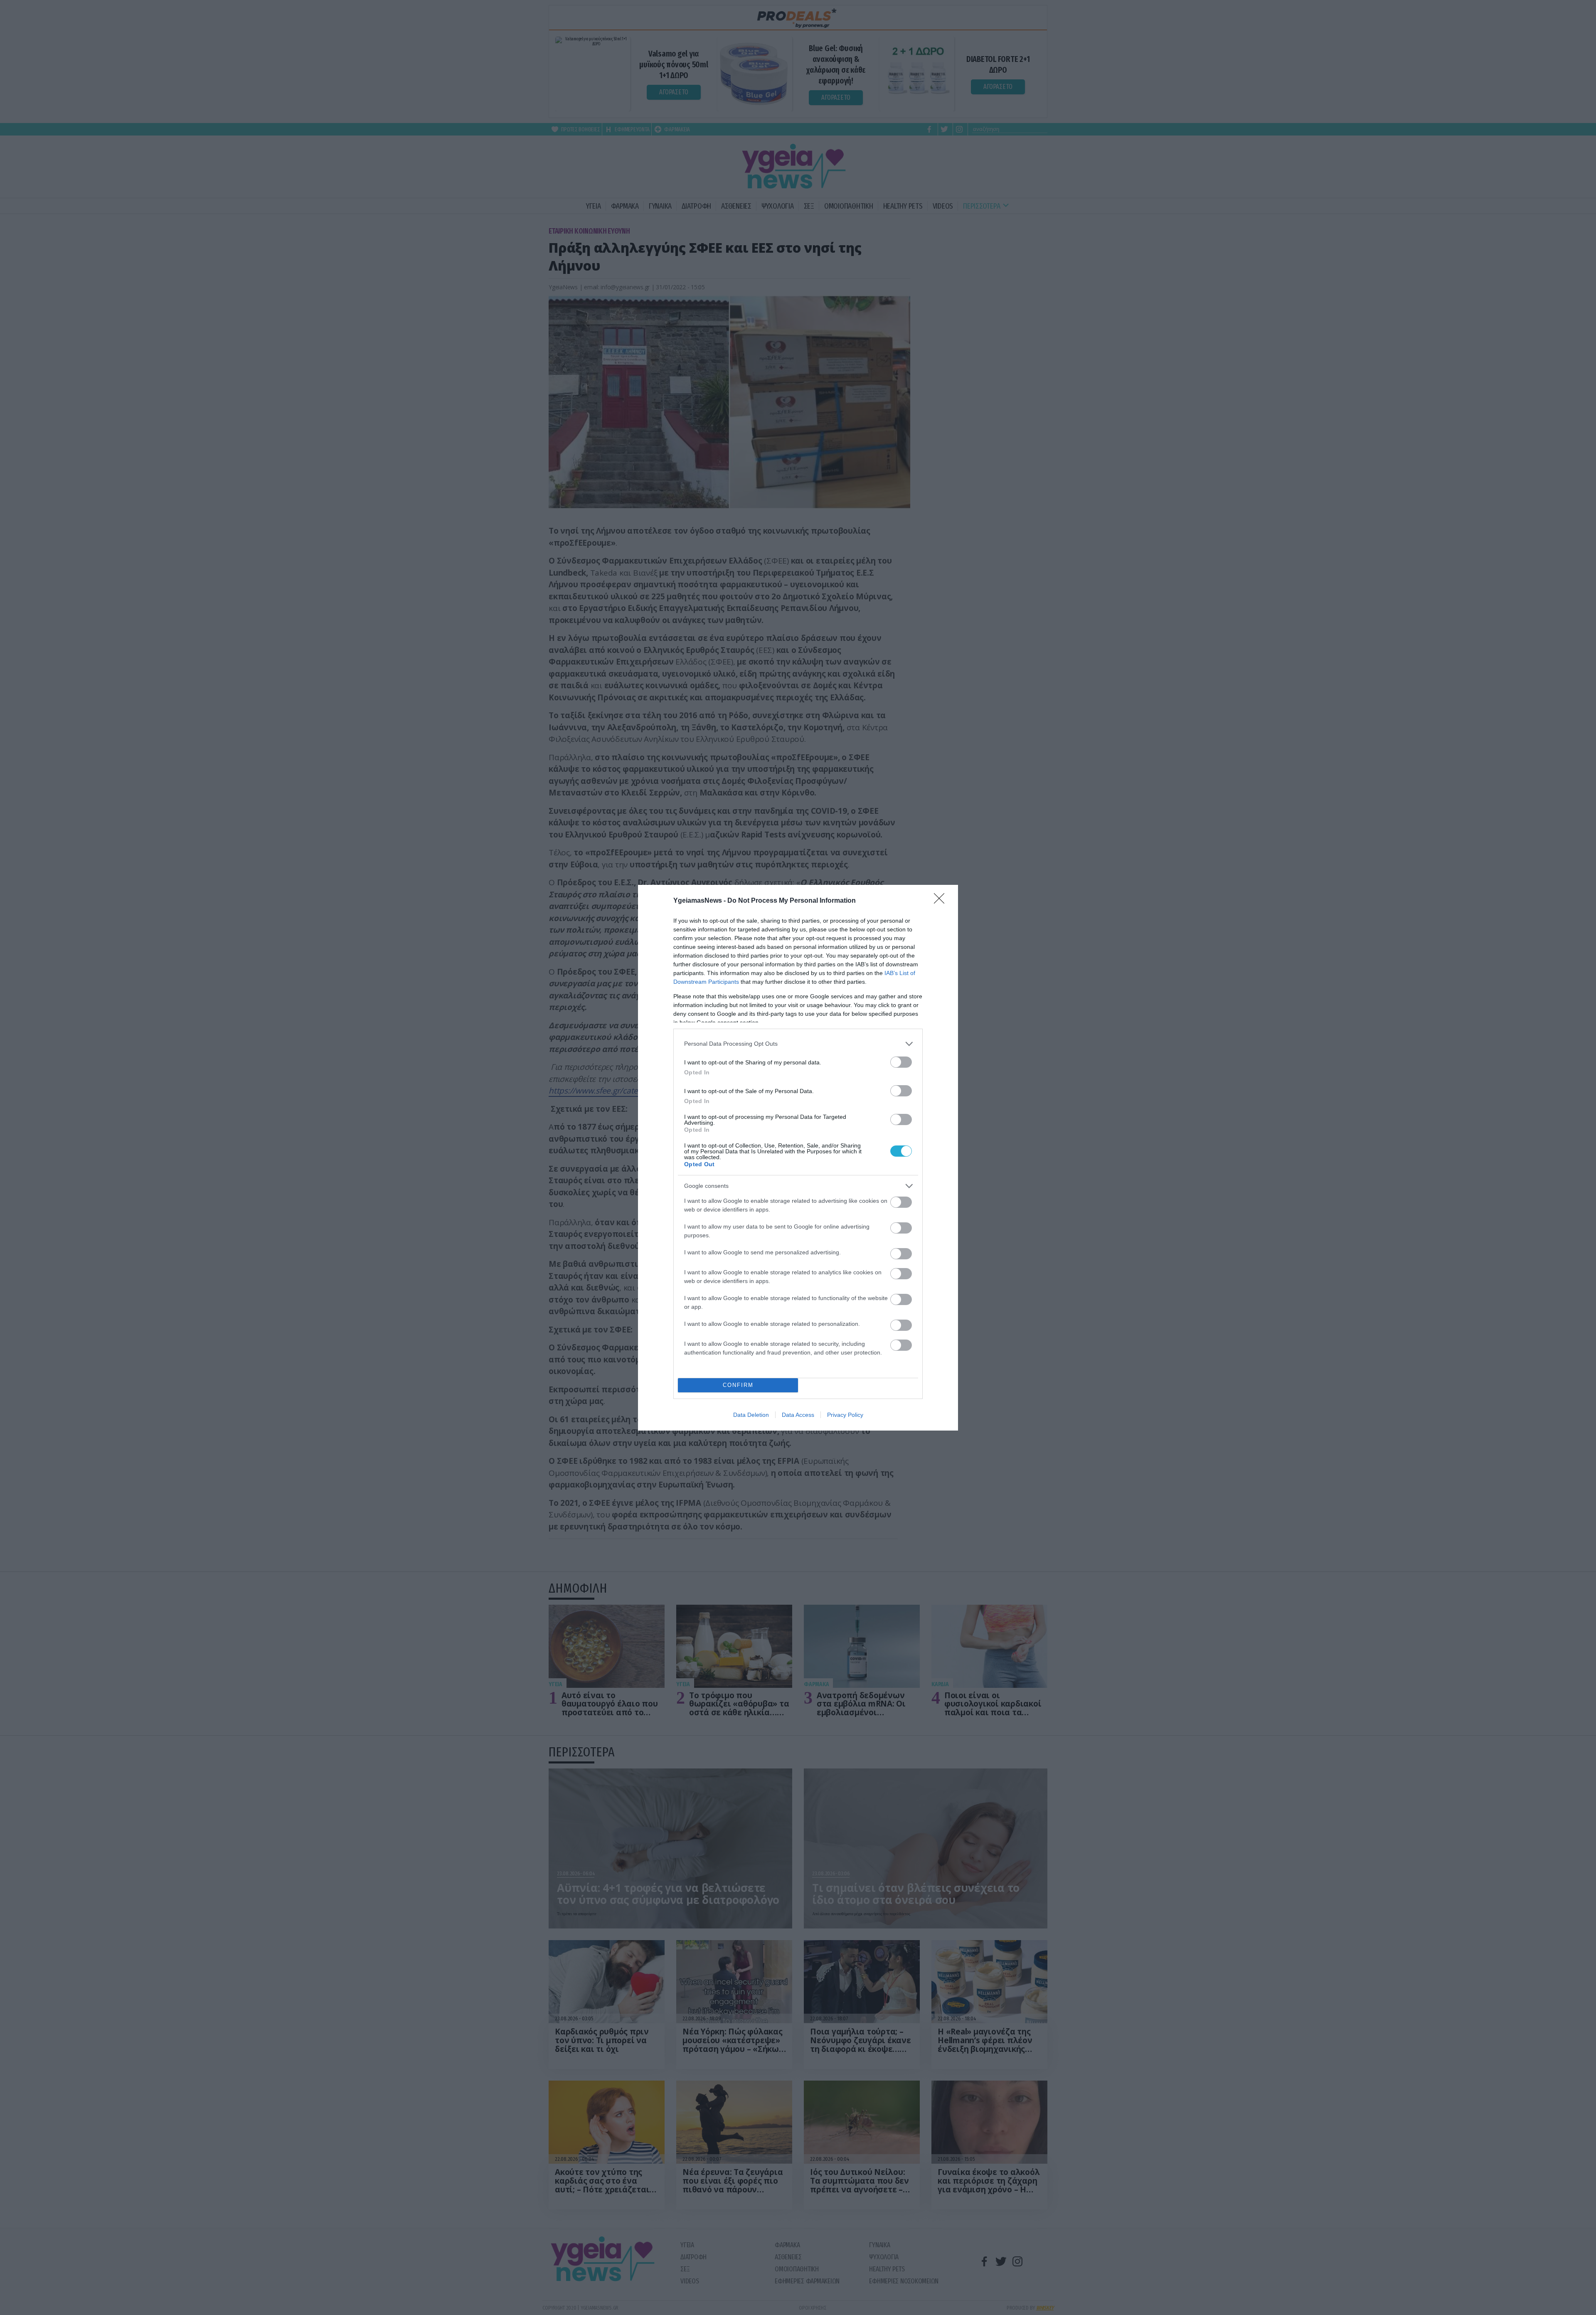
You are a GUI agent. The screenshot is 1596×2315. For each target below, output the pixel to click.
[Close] (942, 901)
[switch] (901, 1062)
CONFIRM (738, 1385)
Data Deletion (751, 1415)
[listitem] (798, 1044)
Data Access (798, 1415)
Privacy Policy (845, 1415)
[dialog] (798, 1158)
